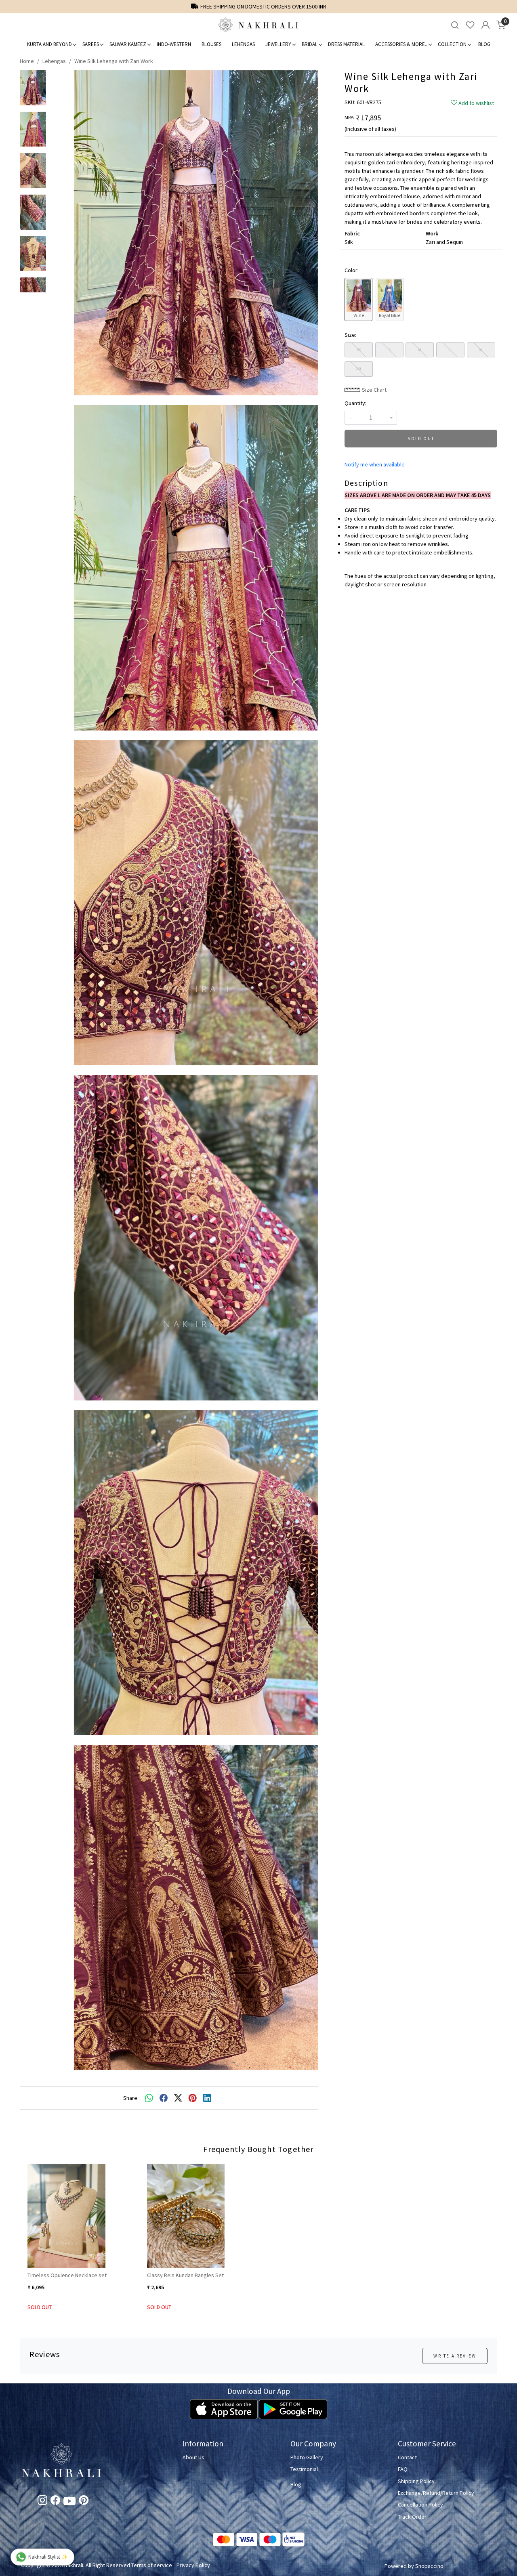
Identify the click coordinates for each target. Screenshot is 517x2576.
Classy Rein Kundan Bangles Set (185, 2275)
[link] (455, 25)
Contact (407, 2457)
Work (432, 233)
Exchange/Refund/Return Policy (436, 2493)
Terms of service (152, 2565)
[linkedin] (207, 2098)
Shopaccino (429, 2566)
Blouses (211, 44)
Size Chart (374, 390)
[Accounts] (485, 25)
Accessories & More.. (401, 44)
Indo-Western (174, 44)
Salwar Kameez (128, 44)
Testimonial (304, 2469)
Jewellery (278, 44)
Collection (452, 44)
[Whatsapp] (149, 2098)
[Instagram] (42, 2502)
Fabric (352, 233)
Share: (131, 2098)
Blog (484, 44)
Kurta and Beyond (49, 44)
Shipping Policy (416, 2481)
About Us (193, 2457)
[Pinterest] (84, 2502)
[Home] (258, 25)
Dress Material (346, 44)
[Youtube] (69, 2503)
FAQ (403, 2469)
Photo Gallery (307, 2457)
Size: (350, 335)
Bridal (310, 44)
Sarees (91, 44)
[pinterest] (193, 2098)
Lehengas (243, 44)
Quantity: (355, 403)
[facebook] (164, 2098)
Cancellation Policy (420, 2505)
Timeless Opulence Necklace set (67, 2275)
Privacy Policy (193, 2565)
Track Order (412, 2517)
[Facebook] (55, 2502)
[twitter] (178, 2098)
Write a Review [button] (455, 2356)
